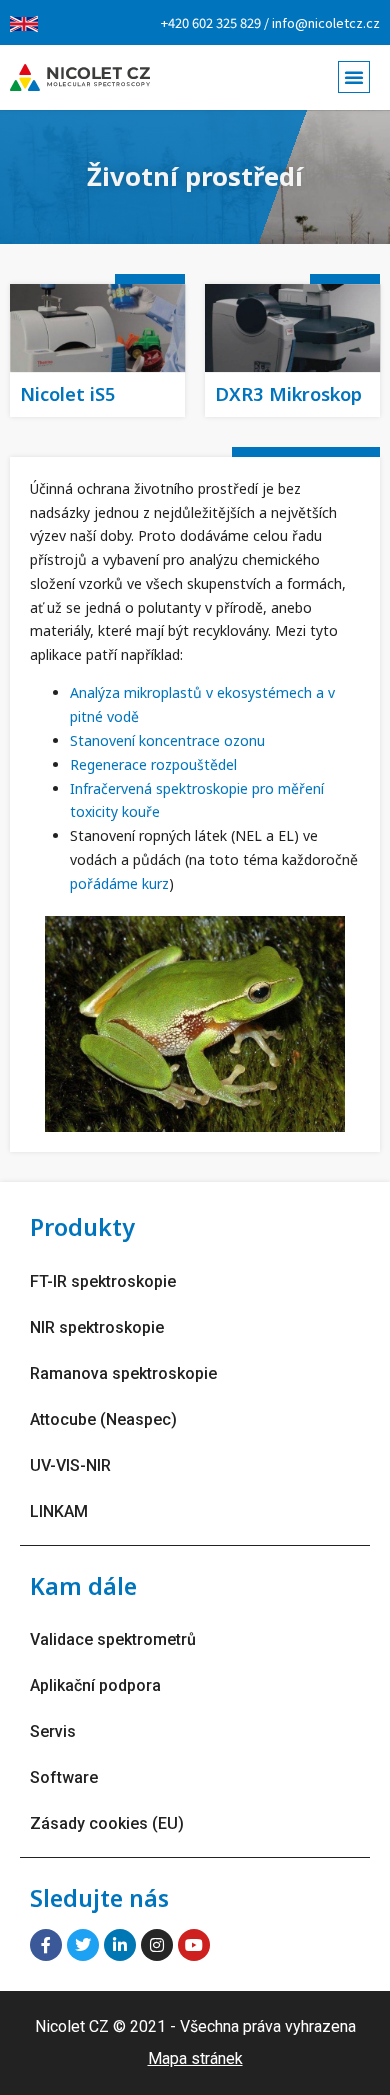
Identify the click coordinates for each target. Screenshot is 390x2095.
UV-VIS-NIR (70, 1465)
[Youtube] (194, 1945)
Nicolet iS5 (68, 393)
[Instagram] (157, 1945)
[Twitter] (83, 1945)
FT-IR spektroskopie (103, 1281)
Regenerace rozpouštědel (153, 764)
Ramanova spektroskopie (123, 1373)
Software (64, 1777)
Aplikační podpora (95, 1685)
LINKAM (59, 1511)
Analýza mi (105, 692)
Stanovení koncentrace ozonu (167, 740)
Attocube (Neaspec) (103, 1419)
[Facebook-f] (46, 1945)
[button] (354, 77)
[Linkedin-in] (120, 1945)
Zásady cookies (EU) (107, 1823)
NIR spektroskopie (97, 1327)
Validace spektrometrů (113, 1639)
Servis (53, 1731)
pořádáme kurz (119, 883)
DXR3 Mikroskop (288, 393)
